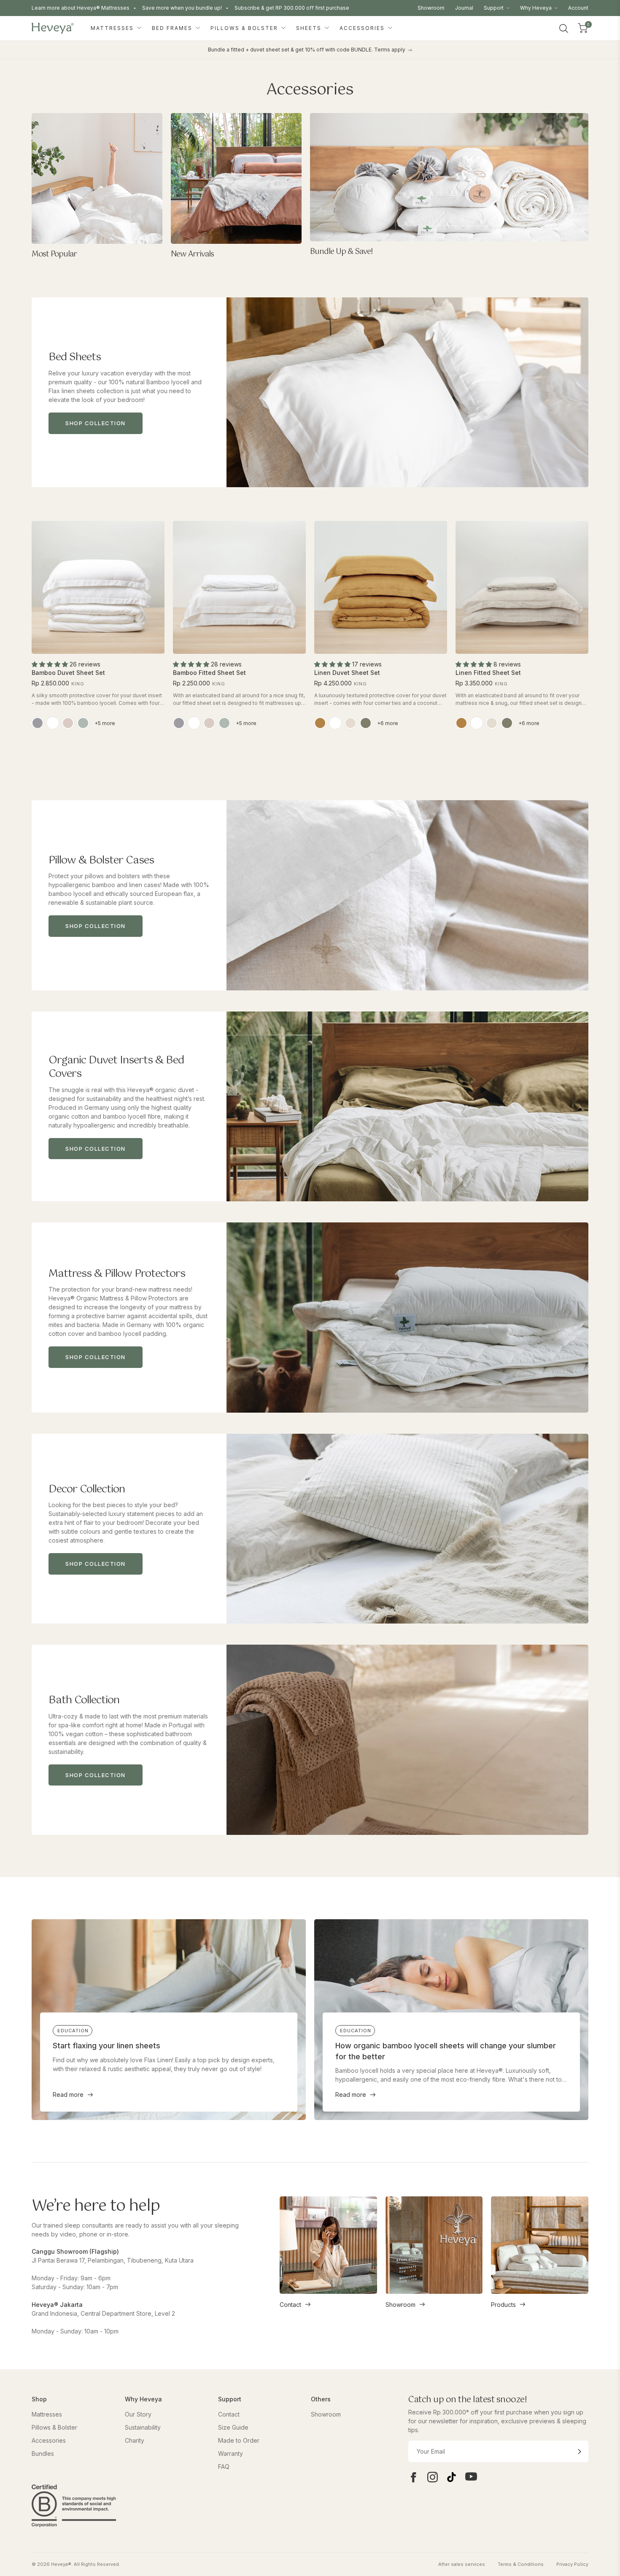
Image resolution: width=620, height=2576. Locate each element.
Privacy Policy (572, 2564)
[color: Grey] (38, 723)
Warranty (230, 2453)
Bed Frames (173, 28)
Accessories (363, 28)
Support (494, 8)
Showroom (431, 8)
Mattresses (113, 28)
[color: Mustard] (320, 723)
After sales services (462, 2564)
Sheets (310, 28)
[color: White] (53, 723)
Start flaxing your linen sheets (106, 2046)
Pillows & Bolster (245, 28)
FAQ (224, 2467)
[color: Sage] (83, 723)
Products (503, 2305)
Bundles (43, 2453)
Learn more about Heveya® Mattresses (81, 8)
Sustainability (143, 2427)
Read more (68, 2095)
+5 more (105, 723)
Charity (135, 2440)
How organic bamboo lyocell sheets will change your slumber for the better (446, 2051)
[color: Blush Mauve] (68, 723)
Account (578, 8)
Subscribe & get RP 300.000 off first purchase (292, 8)
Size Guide (233, 2427)
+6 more (388, 723)
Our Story (138, 2414)
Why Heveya (536, 8)
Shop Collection (96, 423)
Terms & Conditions (521, 2564)
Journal (464, 8)
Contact (290, 2305)
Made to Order (239, 2440)
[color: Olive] (366, 723)
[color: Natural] (350, 723)
